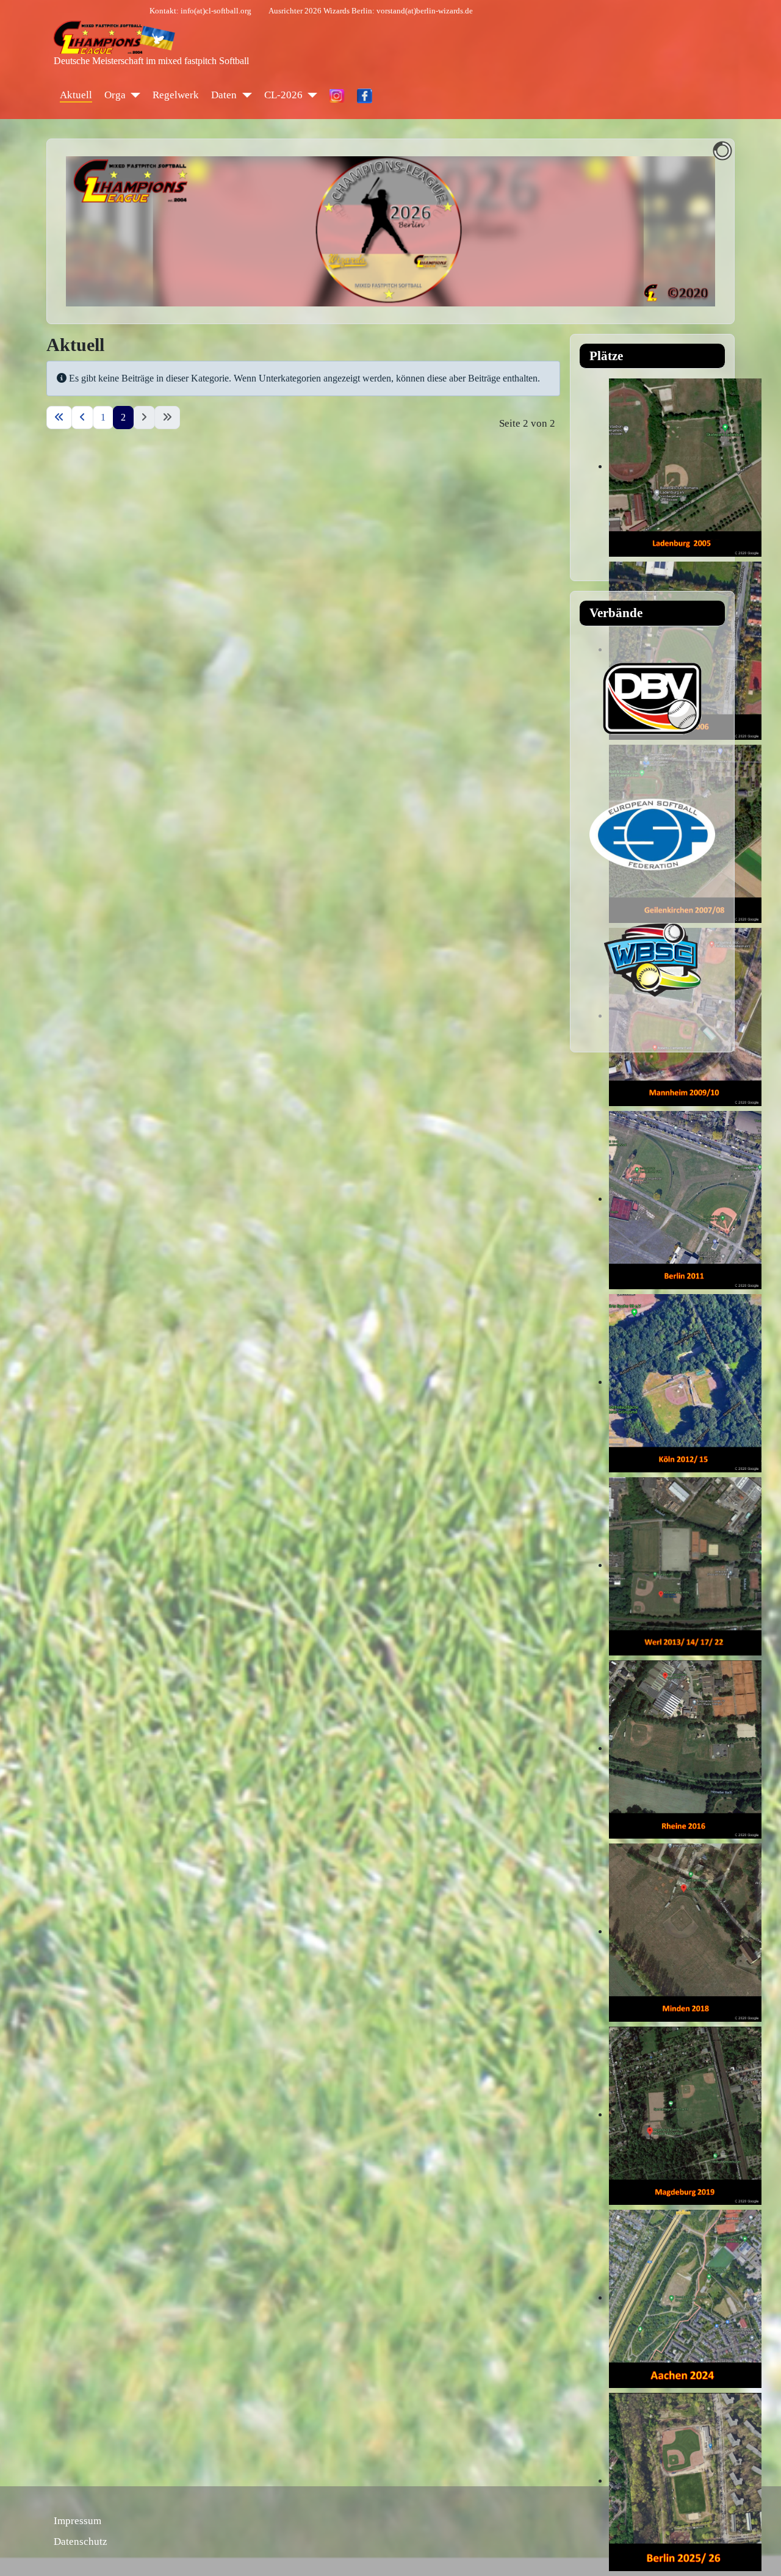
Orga (115, 95)
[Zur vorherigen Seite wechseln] (82, 418)
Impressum (77, 2521)
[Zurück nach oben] (760, 2553)
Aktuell (76, 95)
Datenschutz (81, 2542)
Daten (224, 95)
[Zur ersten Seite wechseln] (59, 418)
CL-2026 (283, 95)
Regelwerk (176, 95)
